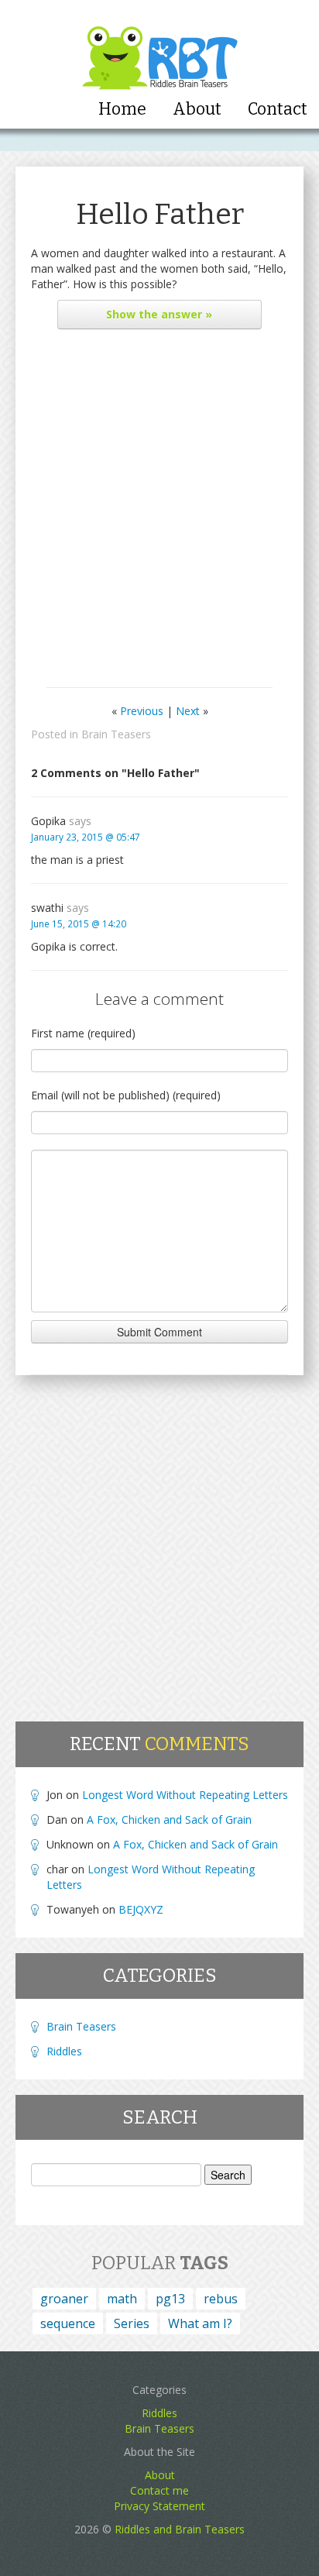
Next (188, 711)
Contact (278, 109)
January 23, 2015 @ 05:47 (86, 837)
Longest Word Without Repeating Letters (185, 1795)
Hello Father (160, 214)
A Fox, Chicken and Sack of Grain (169, 1819)
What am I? (200, 2323)
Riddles (64, 2051)
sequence (68, 2323)
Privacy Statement (159, 2506)
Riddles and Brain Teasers (180, 2529)
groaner (64, 2299)
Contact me (159, 2490)
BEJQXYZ (141, 1909)
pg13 (170, 2299)
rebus (221, 2299)
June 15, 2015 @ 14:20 (79, 923)
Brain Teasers (116, 734)
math (122, 2299)
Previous (142, 711)
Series (132, 2323)
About (197, 109)
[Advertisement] (159, 512)
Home (122, 109)
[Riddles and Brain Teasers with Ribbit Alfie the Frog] (160, 47)
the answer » (159, 314)
